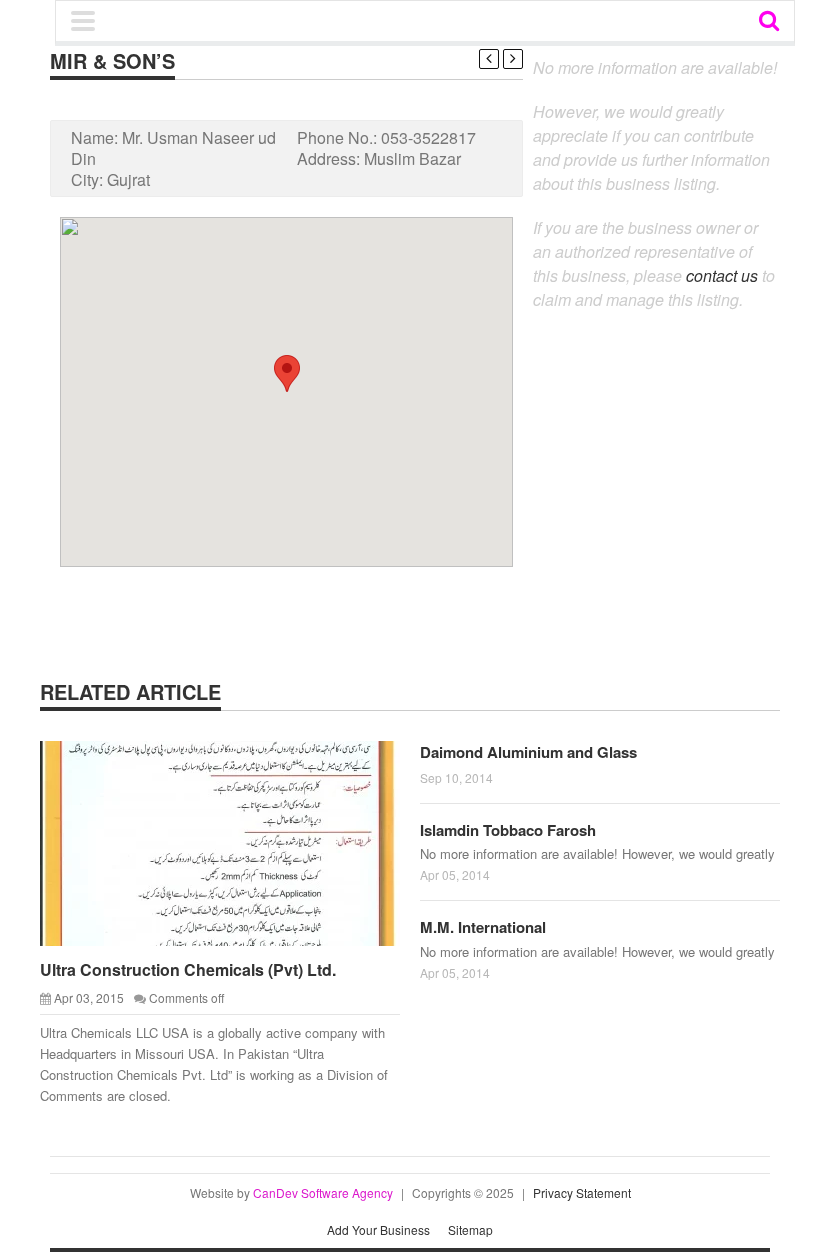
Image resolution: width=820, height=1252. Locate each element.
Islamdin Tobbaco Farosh (508, 830)
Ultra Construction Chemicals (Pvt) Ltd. (188, 969)
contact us (722, 275)
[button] (287, 373)
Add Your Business (378, 1229)
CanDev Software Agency (323, 1192)
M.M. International (483, 927)
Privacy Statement (582, 1192)
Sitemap (470, 1229)
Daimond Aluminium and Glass (528, 752)
